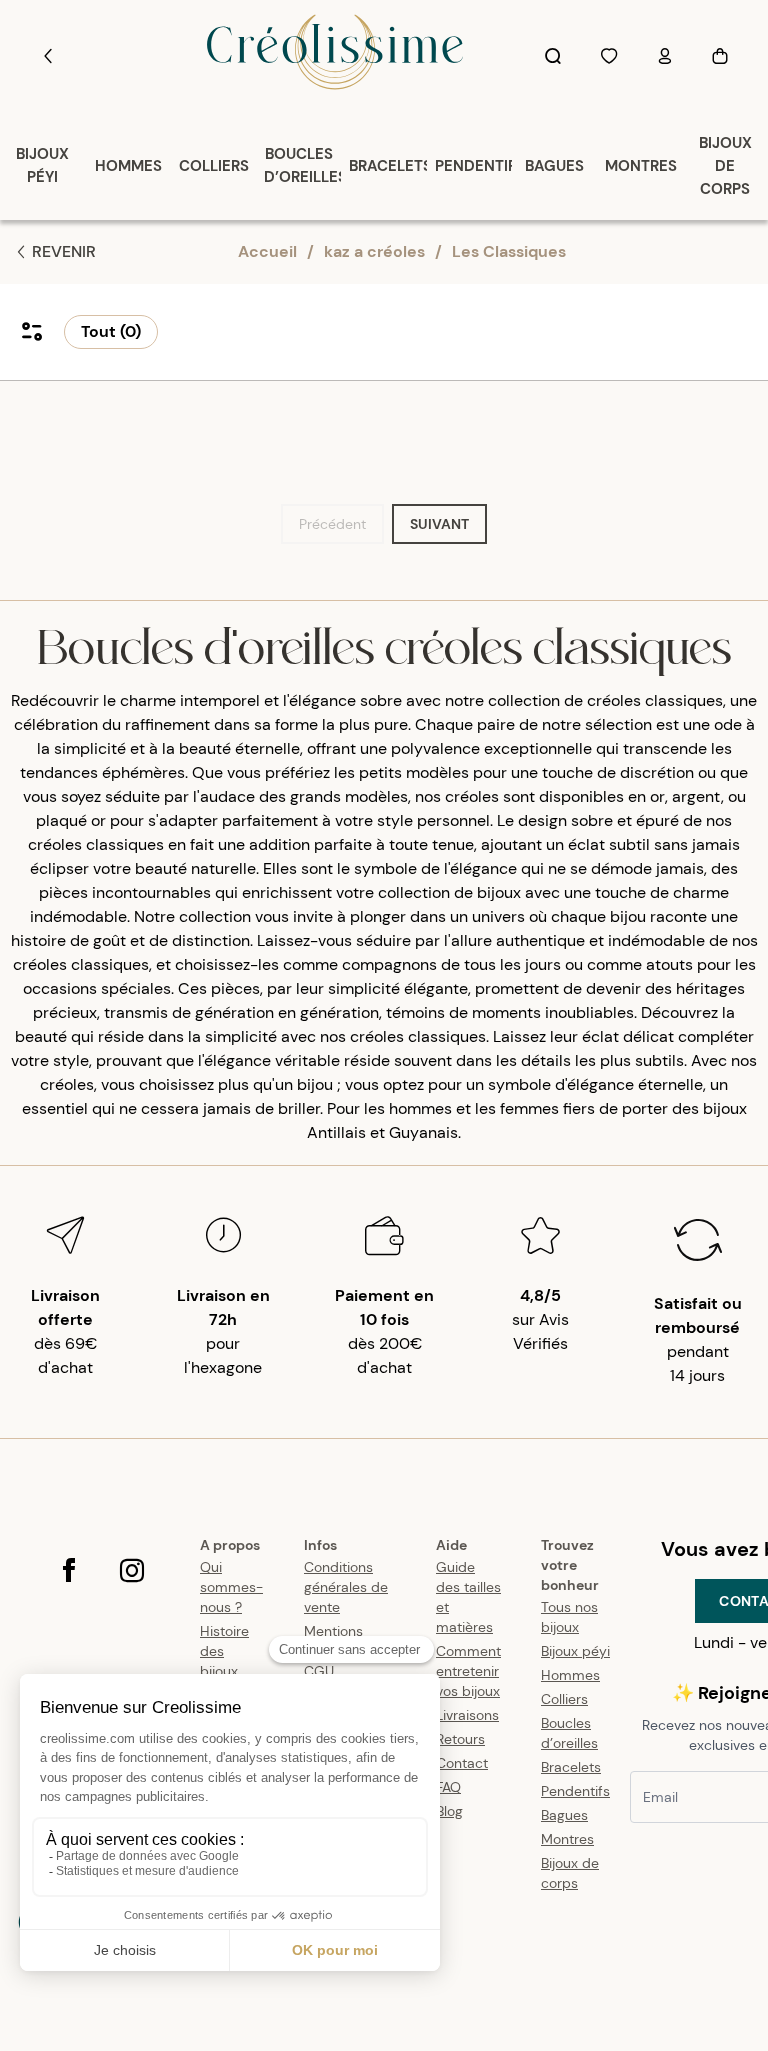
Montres (567, 1839)
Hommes (570, 1675)
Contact (462, 1763)
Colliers (564, 1699)
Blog (449, 1811)
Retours (460, 1739)
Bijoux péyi (575, 1651)
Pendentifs (575, 1791)
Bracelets (571, 1767)
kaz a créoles (374, 251)
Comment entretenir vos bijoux (468, 1671)
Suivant (439, 524)
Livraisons (467, 1715)
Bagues (564, 1815)
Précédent (332, 524)
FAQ (448, 1787)
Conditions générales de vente (346, 1587)
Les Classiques (509, 251)
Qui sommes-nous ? (231, 1587)
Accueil (267, 251)
